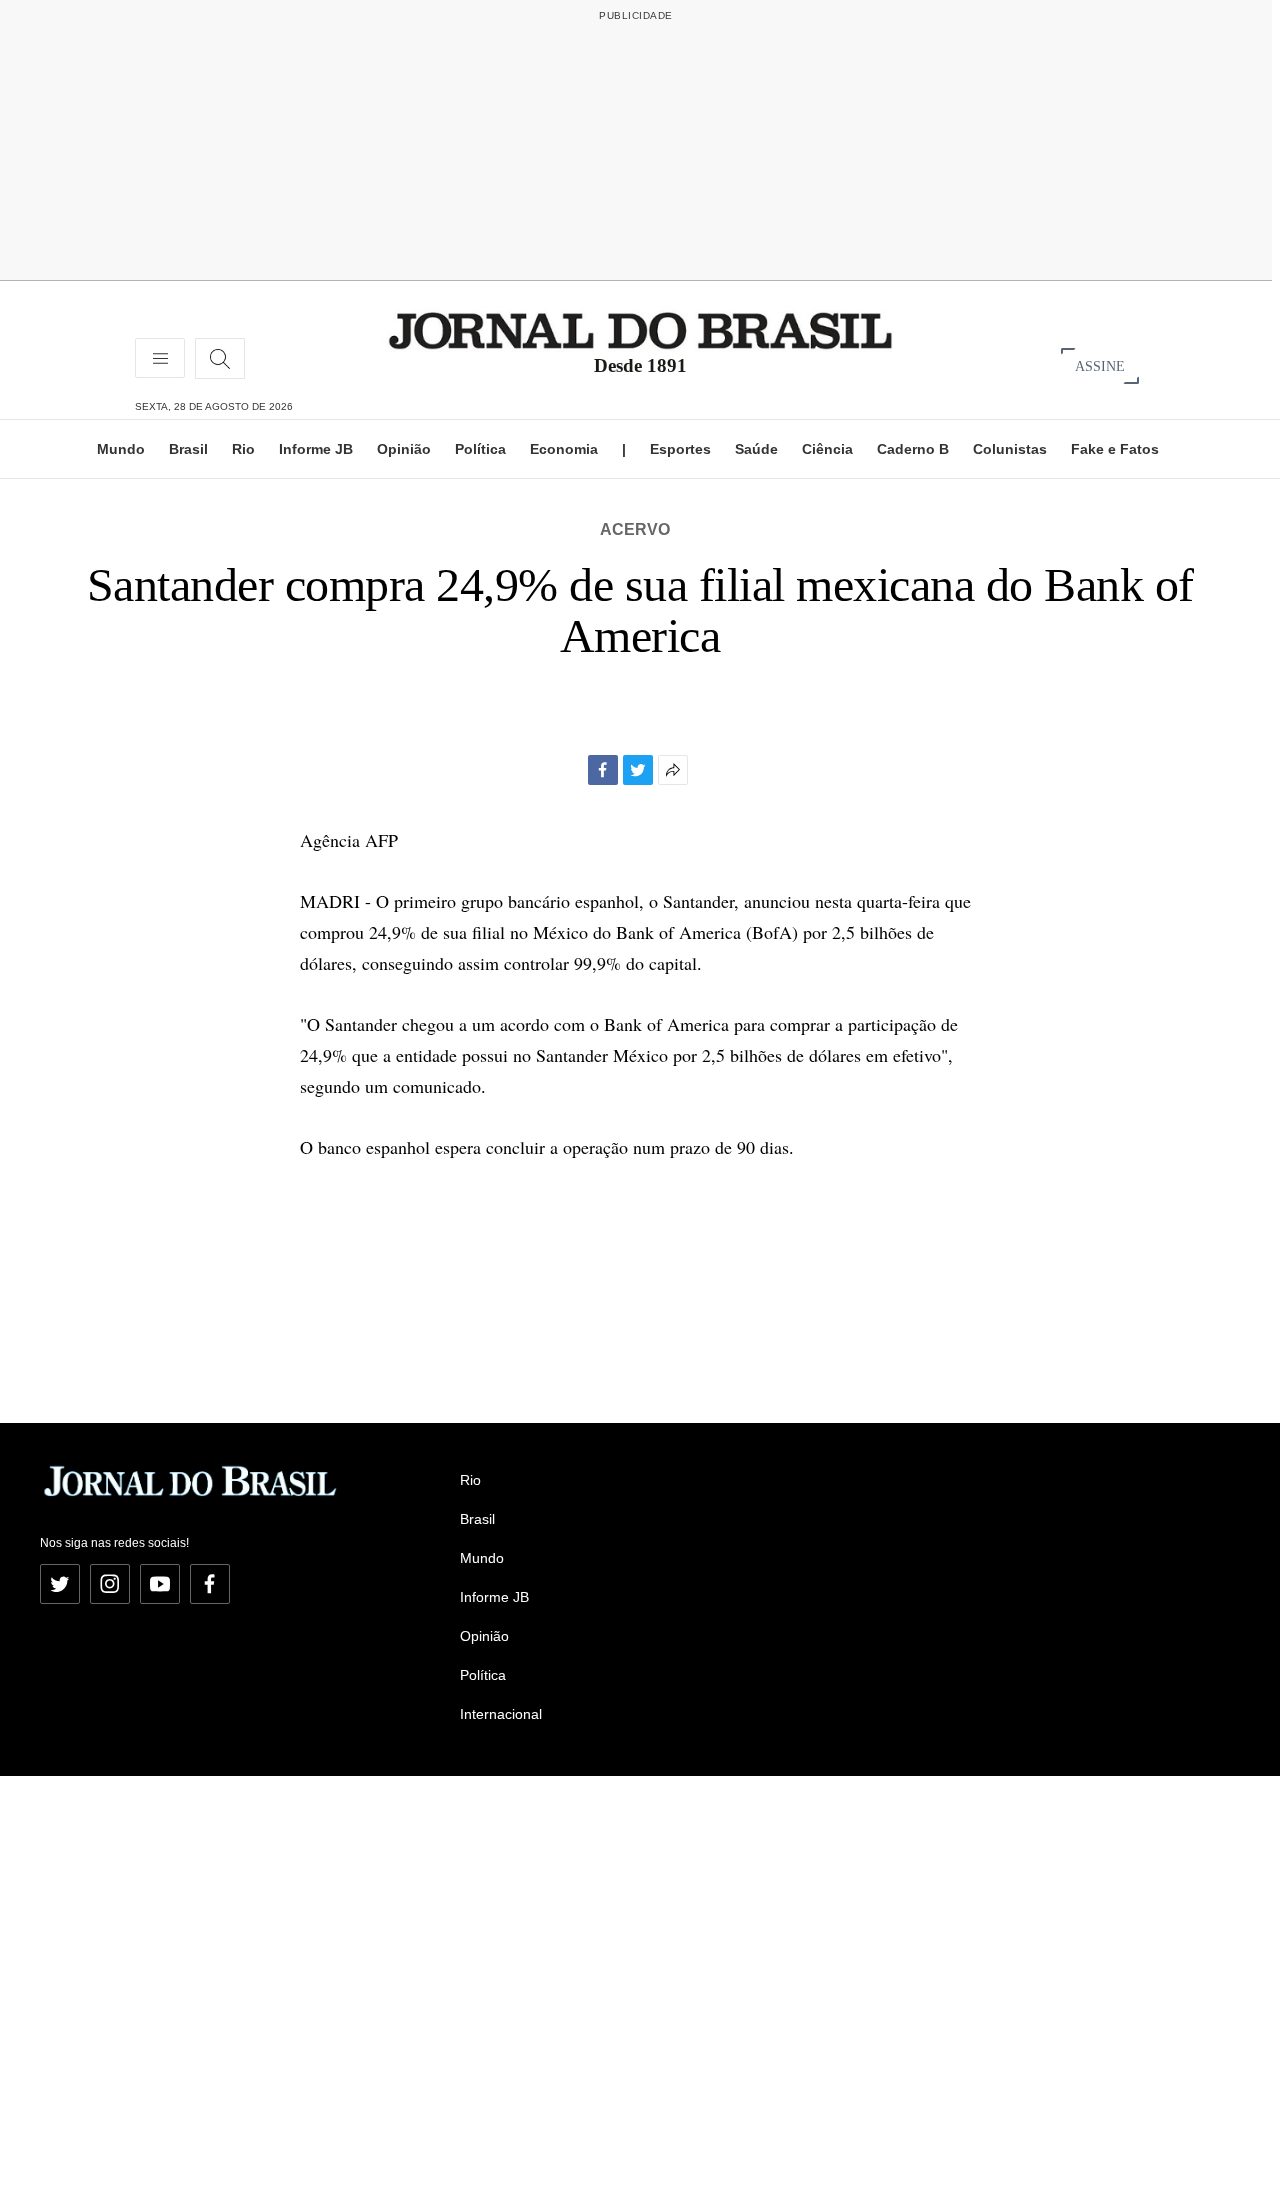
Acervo (635, 529)
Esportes (680, 449)
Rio (243, 449)
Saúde (756, 449)
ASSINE (1100, 365)
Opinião (404, 449)
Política (480, 449)
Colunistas (1010, 449)
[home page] (640, 329)
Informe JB (316, 449)
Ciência (827, 449)
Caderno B (913, 449)
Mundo (121, 449)
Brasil (188, 449)
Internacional (501, 1714)
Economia (564, 449)
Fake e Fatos (1115, 449)
